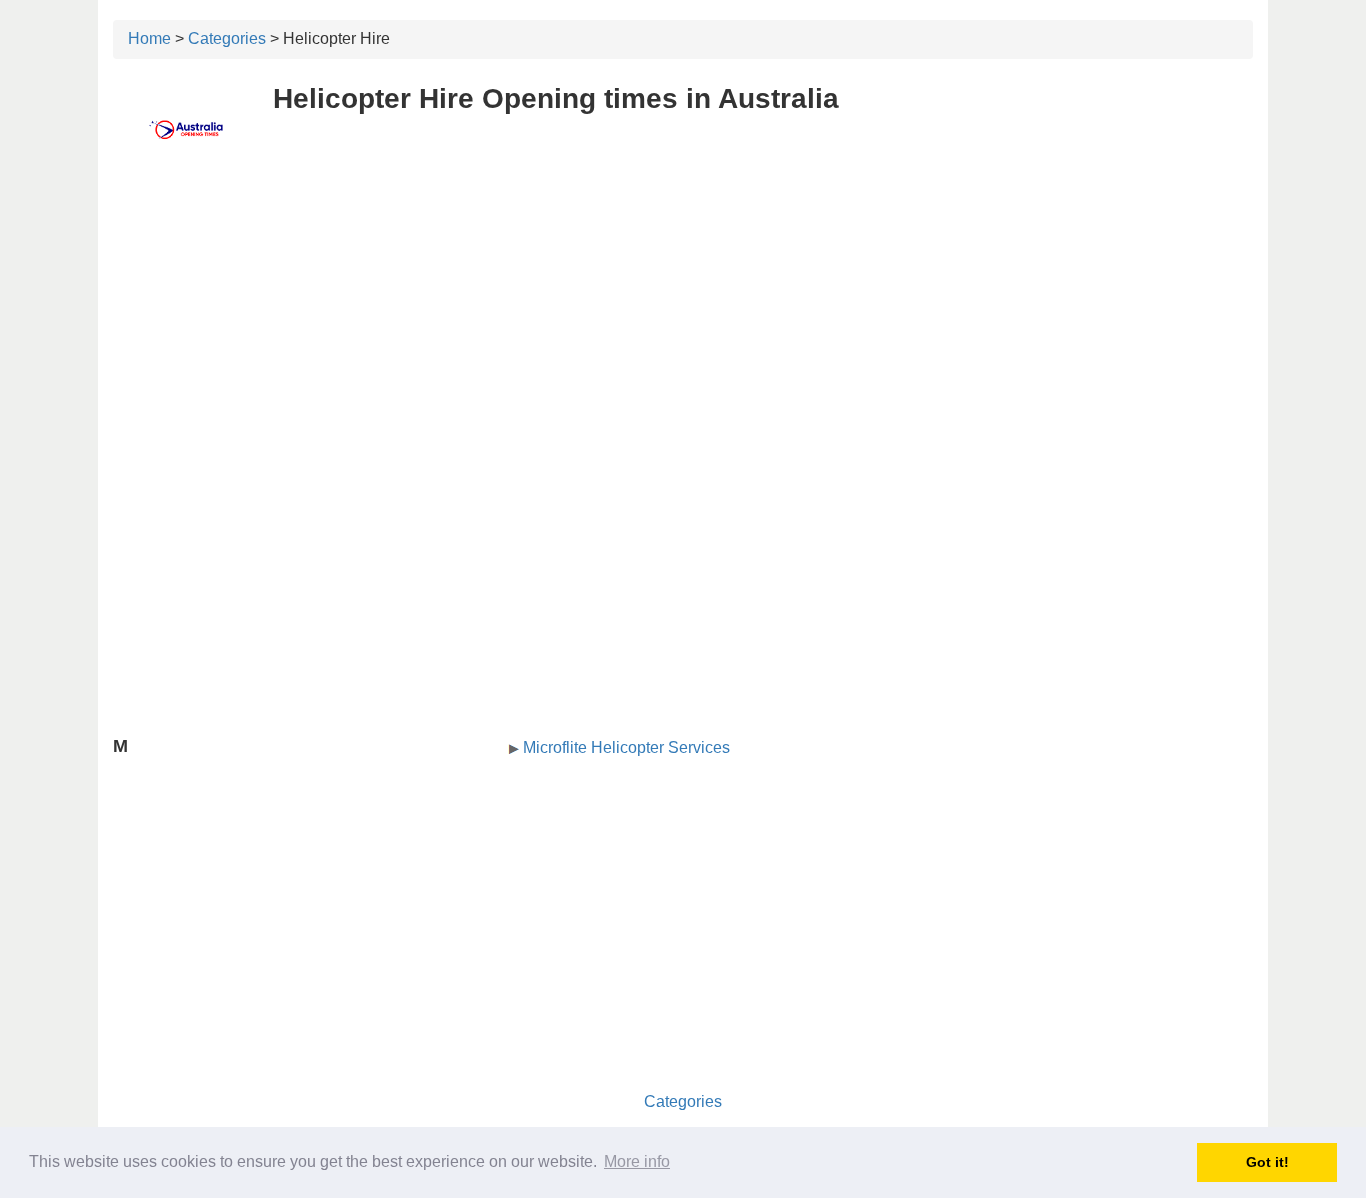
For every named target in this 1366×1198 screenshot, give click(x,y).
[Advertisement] (683, 317)
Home (149, 38)
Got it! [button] (1267, 1162)
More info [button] (637, 1161)
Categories (227, 38)
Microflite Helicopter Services (626, 747)
